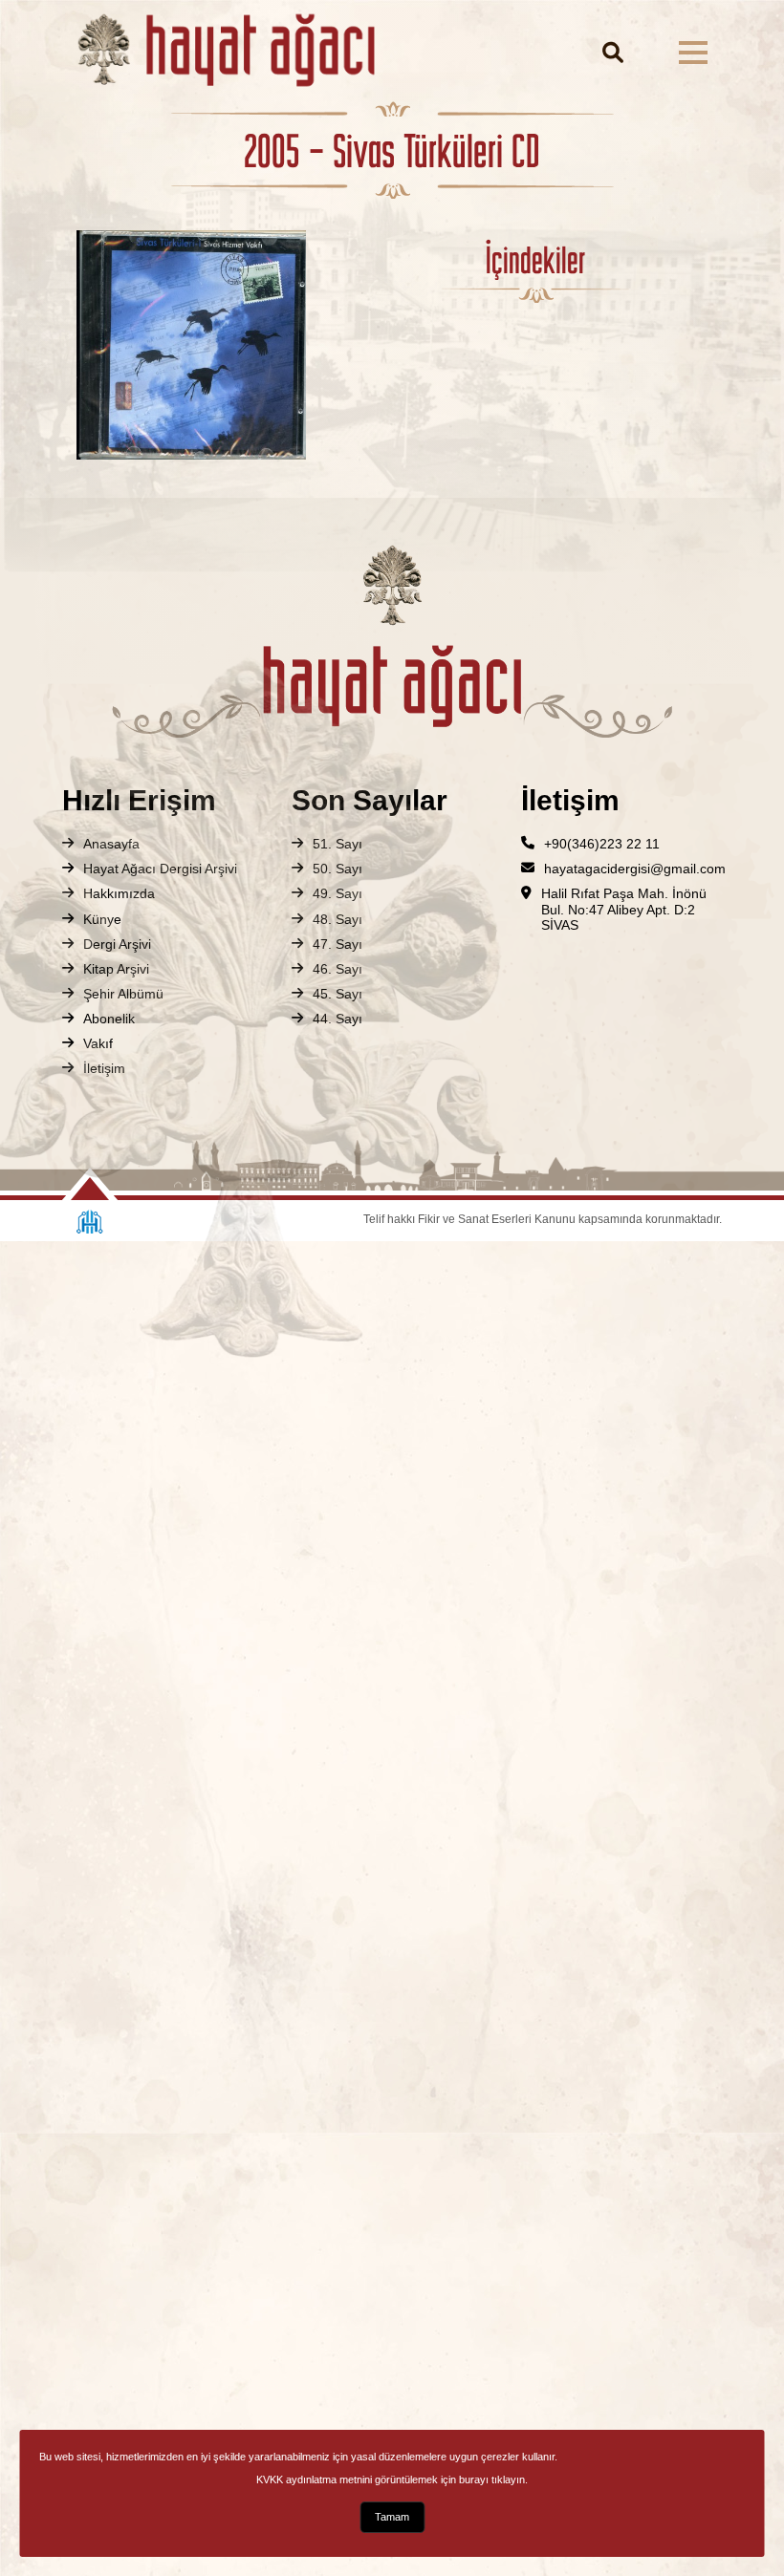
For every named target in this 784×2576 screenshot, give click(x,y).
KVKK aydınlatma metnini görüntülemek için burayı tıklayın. (392, 2479)
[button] (693, 53)
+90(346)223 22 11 (602, 844)
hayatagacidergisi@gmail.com (635, 869)
